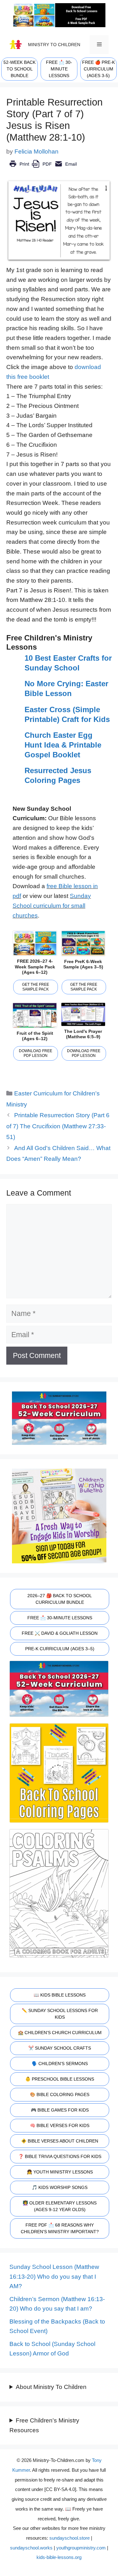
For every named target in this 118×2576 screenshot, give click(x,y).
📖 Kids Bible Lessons (60, 1995)
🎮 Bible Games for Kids (60, 2110)
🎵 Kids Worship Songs (60, 2187)
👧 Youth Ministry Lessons (60, 2172)
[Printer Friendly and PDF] (43, 168)
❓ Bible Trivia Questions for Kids (60, 2156)
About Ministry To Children (51, 2387)
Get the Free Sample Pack (36, 987)
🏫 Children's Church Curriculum (60, 2033)
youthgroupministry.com (81, 2548)
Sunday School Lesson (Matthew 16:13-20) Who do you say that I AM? (54, 2276)
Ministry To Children (54, 45)
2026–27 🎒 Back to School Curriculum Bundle (60, 1599)
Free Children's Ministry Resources (44, 2425)
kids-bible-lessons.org (59, 2557)
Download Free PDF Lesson (36, 1053)
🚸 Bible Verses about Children (60, 2141)
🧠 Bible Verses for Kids (60, 2125)
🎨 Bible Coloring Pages (60, 2094)
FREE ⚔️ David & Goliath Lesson (60, 1633)
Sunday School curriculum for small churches (52, 906)
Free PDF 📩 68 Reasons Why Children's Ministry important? (60, 2228)
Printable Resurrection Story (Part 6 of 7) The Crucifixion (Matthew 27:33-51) (58, 1126)
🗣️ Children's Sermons (60, 2064)
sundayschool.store (70, 2538)
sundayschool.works (31, 2548)
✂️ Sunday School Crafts (60, 2048)
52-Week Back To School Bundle (20, 69)
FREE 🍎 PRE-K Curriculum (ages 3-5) (98, 69)
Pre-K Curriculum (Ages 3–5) (60, 1649)
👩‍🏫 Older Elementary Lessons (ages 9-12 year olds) (60, 2206)
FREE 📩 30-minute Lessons (59, 69)
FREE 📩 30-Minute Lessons (60, 1618)
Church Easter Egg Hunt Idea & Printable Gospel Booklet (63, 745)
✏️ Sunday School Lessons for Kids (60, 2014)
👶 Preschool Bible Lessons (60, 2079)
